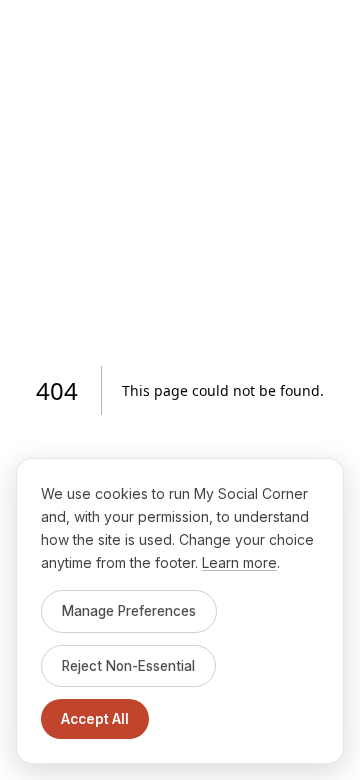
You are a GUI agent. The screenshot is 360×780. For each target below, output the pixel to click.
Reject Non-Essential (128, 666)
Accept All (95, 719)
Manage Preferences (129, 611)
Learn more (239, 562)
